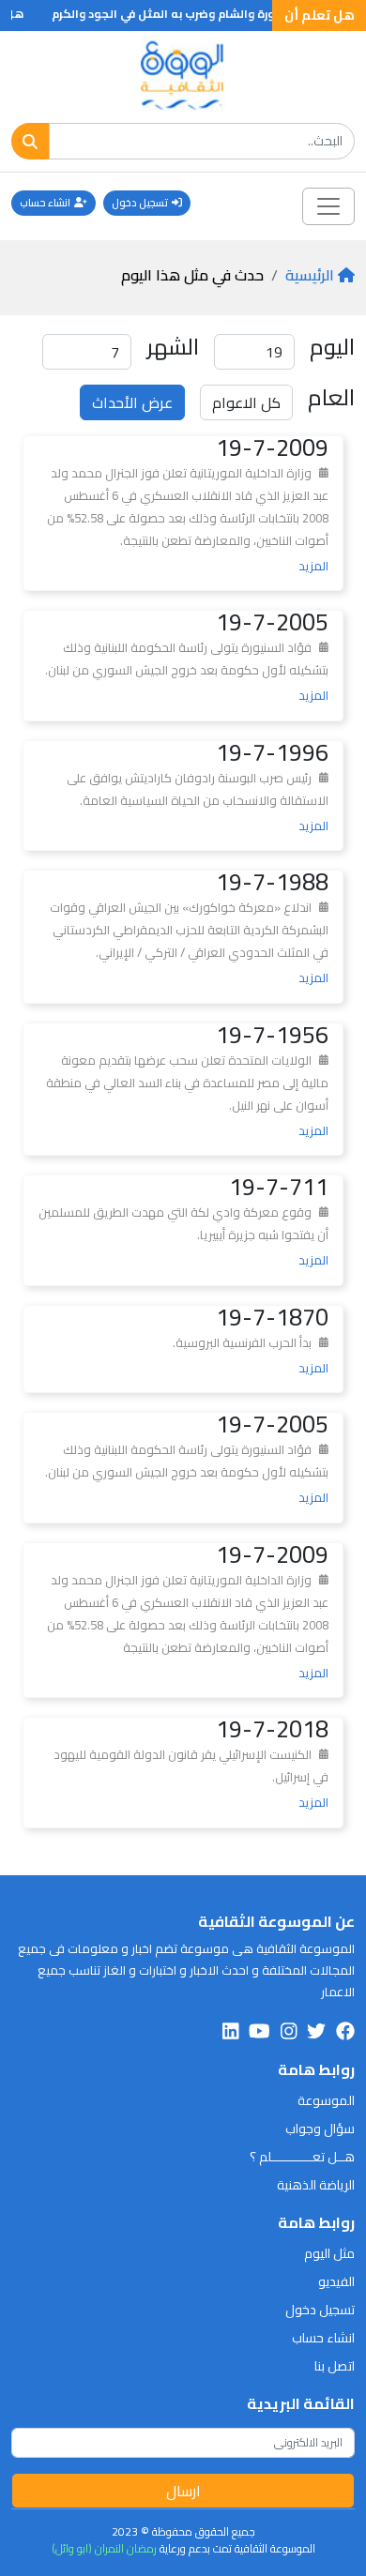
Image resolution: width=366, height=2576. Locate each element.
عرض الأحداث (132, 402)
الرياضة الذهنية (316, 2185)
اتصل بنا (335, 2366)
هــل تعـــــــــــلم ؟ (302, 2157)
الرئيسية (310, 275)
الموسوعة (326, 2100)
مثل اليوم (329, 2253)
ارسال (183, 2491)
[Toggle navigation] (328, 206)
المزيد (313, 566)
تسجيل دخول (140, 203)
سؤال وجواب (320, 2129)
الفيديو (336, 2281)
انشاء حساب (45, 203)
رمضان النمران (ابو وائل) (104, 2548)
